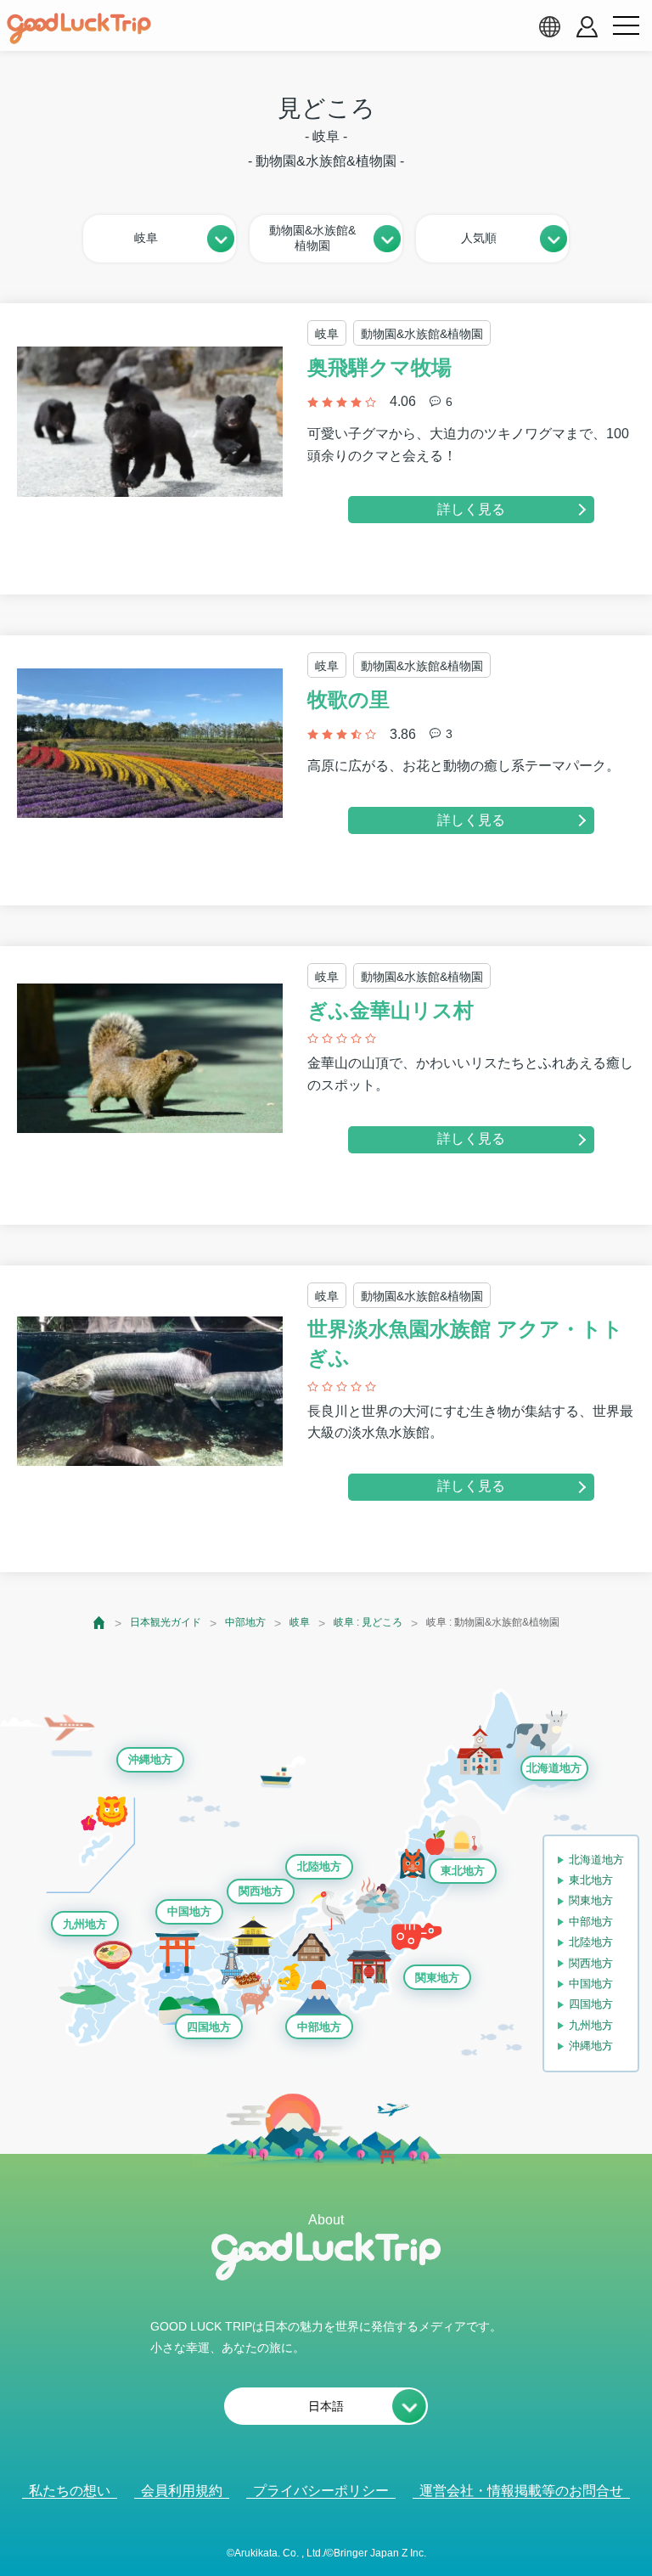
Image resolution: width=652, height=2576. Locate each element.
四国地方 (209, 2027)
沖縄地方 (150, 1759)
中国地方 (189, 1911)
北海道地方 (554, 1768)
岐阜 (300, 1622)
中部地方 (245, 1622)
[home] (79, 29)
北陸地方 (319, 1866)
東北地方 (463, 1871)
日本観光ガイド (166, 1622)
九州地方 (85, 1924)
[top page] (100, 1623)
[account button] (587, 27)
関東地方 (437, 1978)
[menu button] (626, 26)
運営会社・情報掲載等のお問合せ (521, 2491)
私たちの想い (70, 2491)
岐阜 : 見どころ (368, 1622)
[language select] (549, 26)
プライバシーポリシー (321, 2491)
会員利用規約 (182, 2491)
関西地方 (261, 1891)
